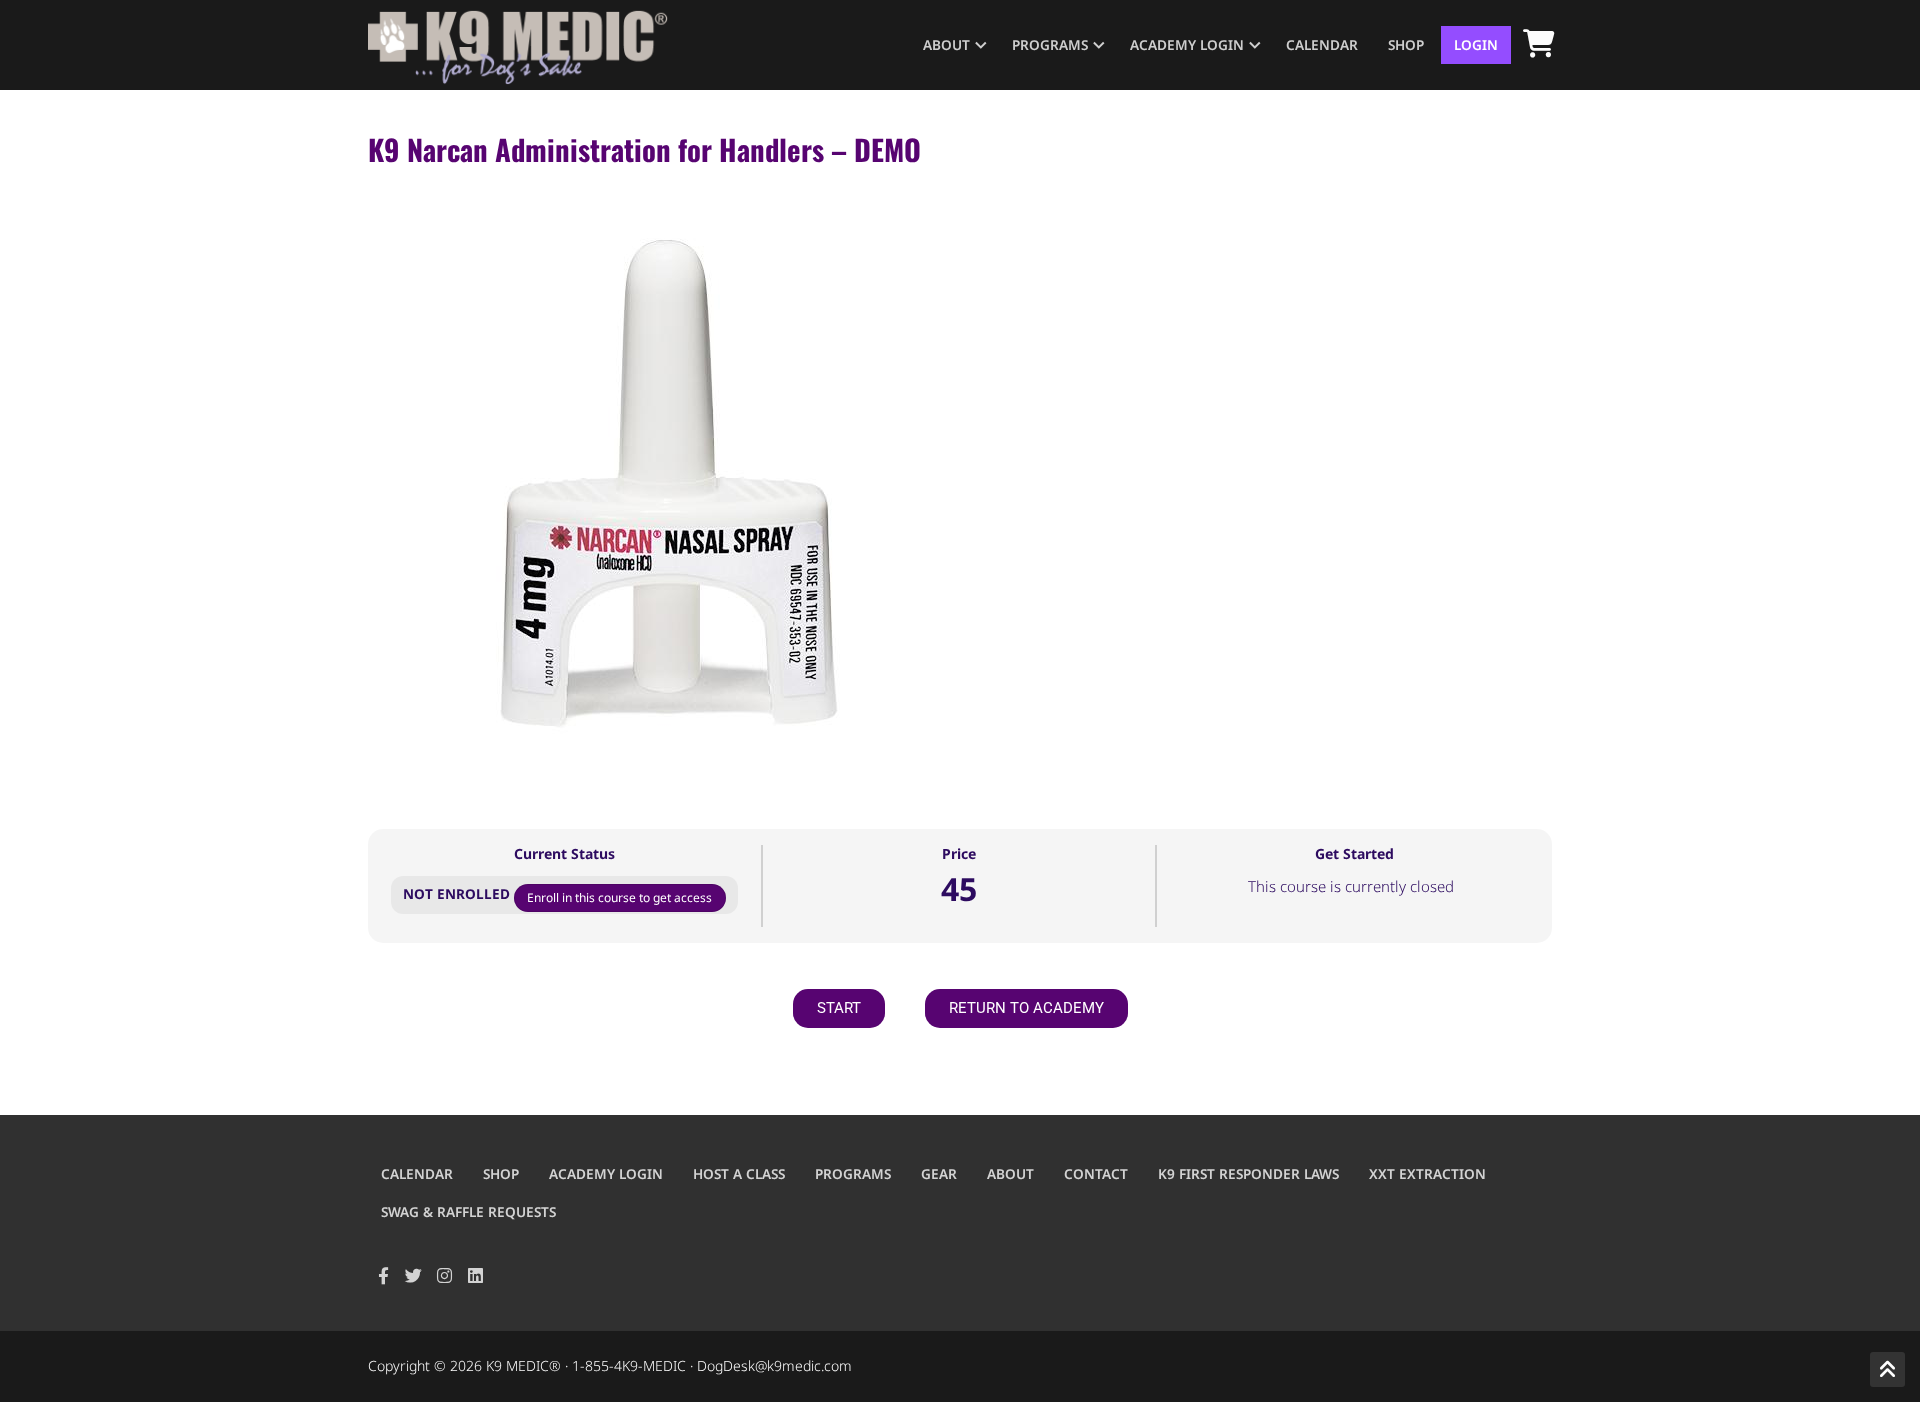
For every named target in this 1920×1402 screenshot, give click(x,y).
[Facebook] (383, 1276)
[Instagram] (444, 1276)
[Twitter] (414, 1276)
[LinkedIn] (475, 1276)
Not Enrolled (458, 893)
